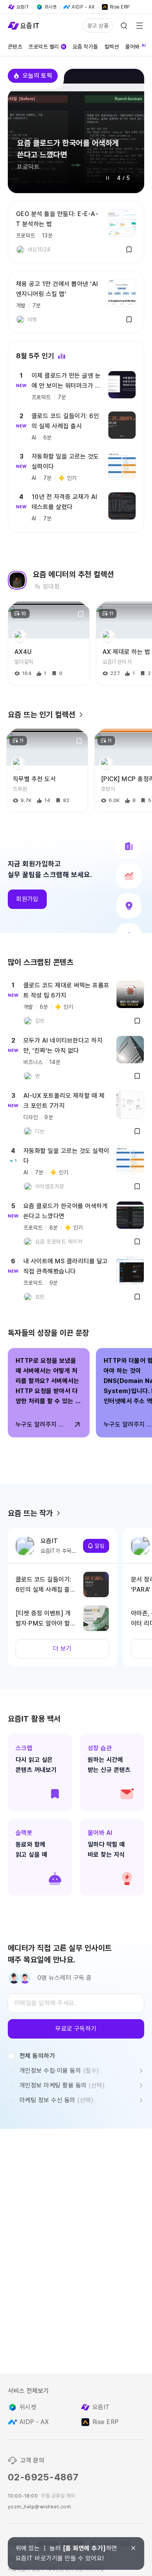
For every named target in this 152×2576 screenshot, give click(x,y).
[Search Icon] (124, 26)
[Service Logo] (23, 26)
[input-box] (76, 2003)
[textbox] (76, 2003)
